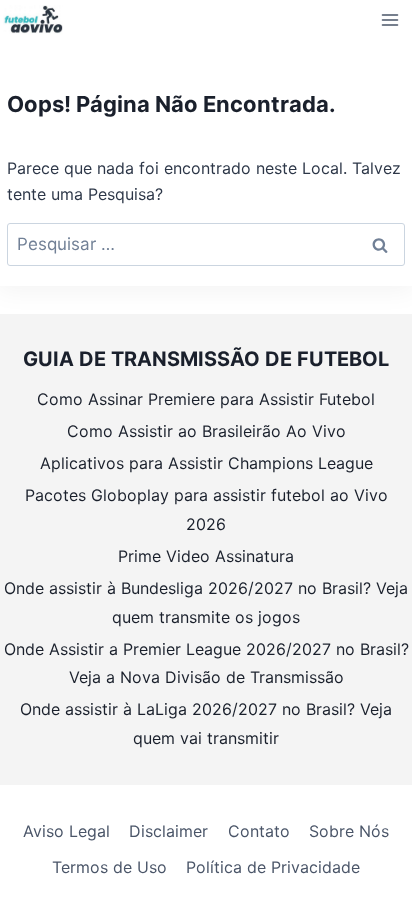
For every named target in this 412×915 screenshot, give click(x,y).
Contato (259, 831)
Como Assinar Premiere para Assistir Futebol (206, 399)
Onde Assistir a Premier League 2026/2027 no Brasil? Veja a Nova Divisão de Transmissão (206, 663)
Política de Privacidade (273, 867)
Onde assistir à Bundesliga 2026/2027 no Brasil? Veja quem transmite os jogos (206, 602)
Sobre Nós (349, 831)
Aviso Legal (66, 831)
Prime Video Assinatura (206, 556)
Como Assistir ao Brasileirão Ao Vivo (206, 431)
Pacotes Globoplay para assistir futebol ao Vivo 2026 (206, 509)
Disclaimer (168, 831)
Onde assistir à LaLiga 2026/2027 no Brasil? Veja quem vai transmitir (206, 723)
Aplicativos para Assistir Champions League (206, 463)
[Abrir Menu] (390, 19)
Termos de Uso (109, 867)
